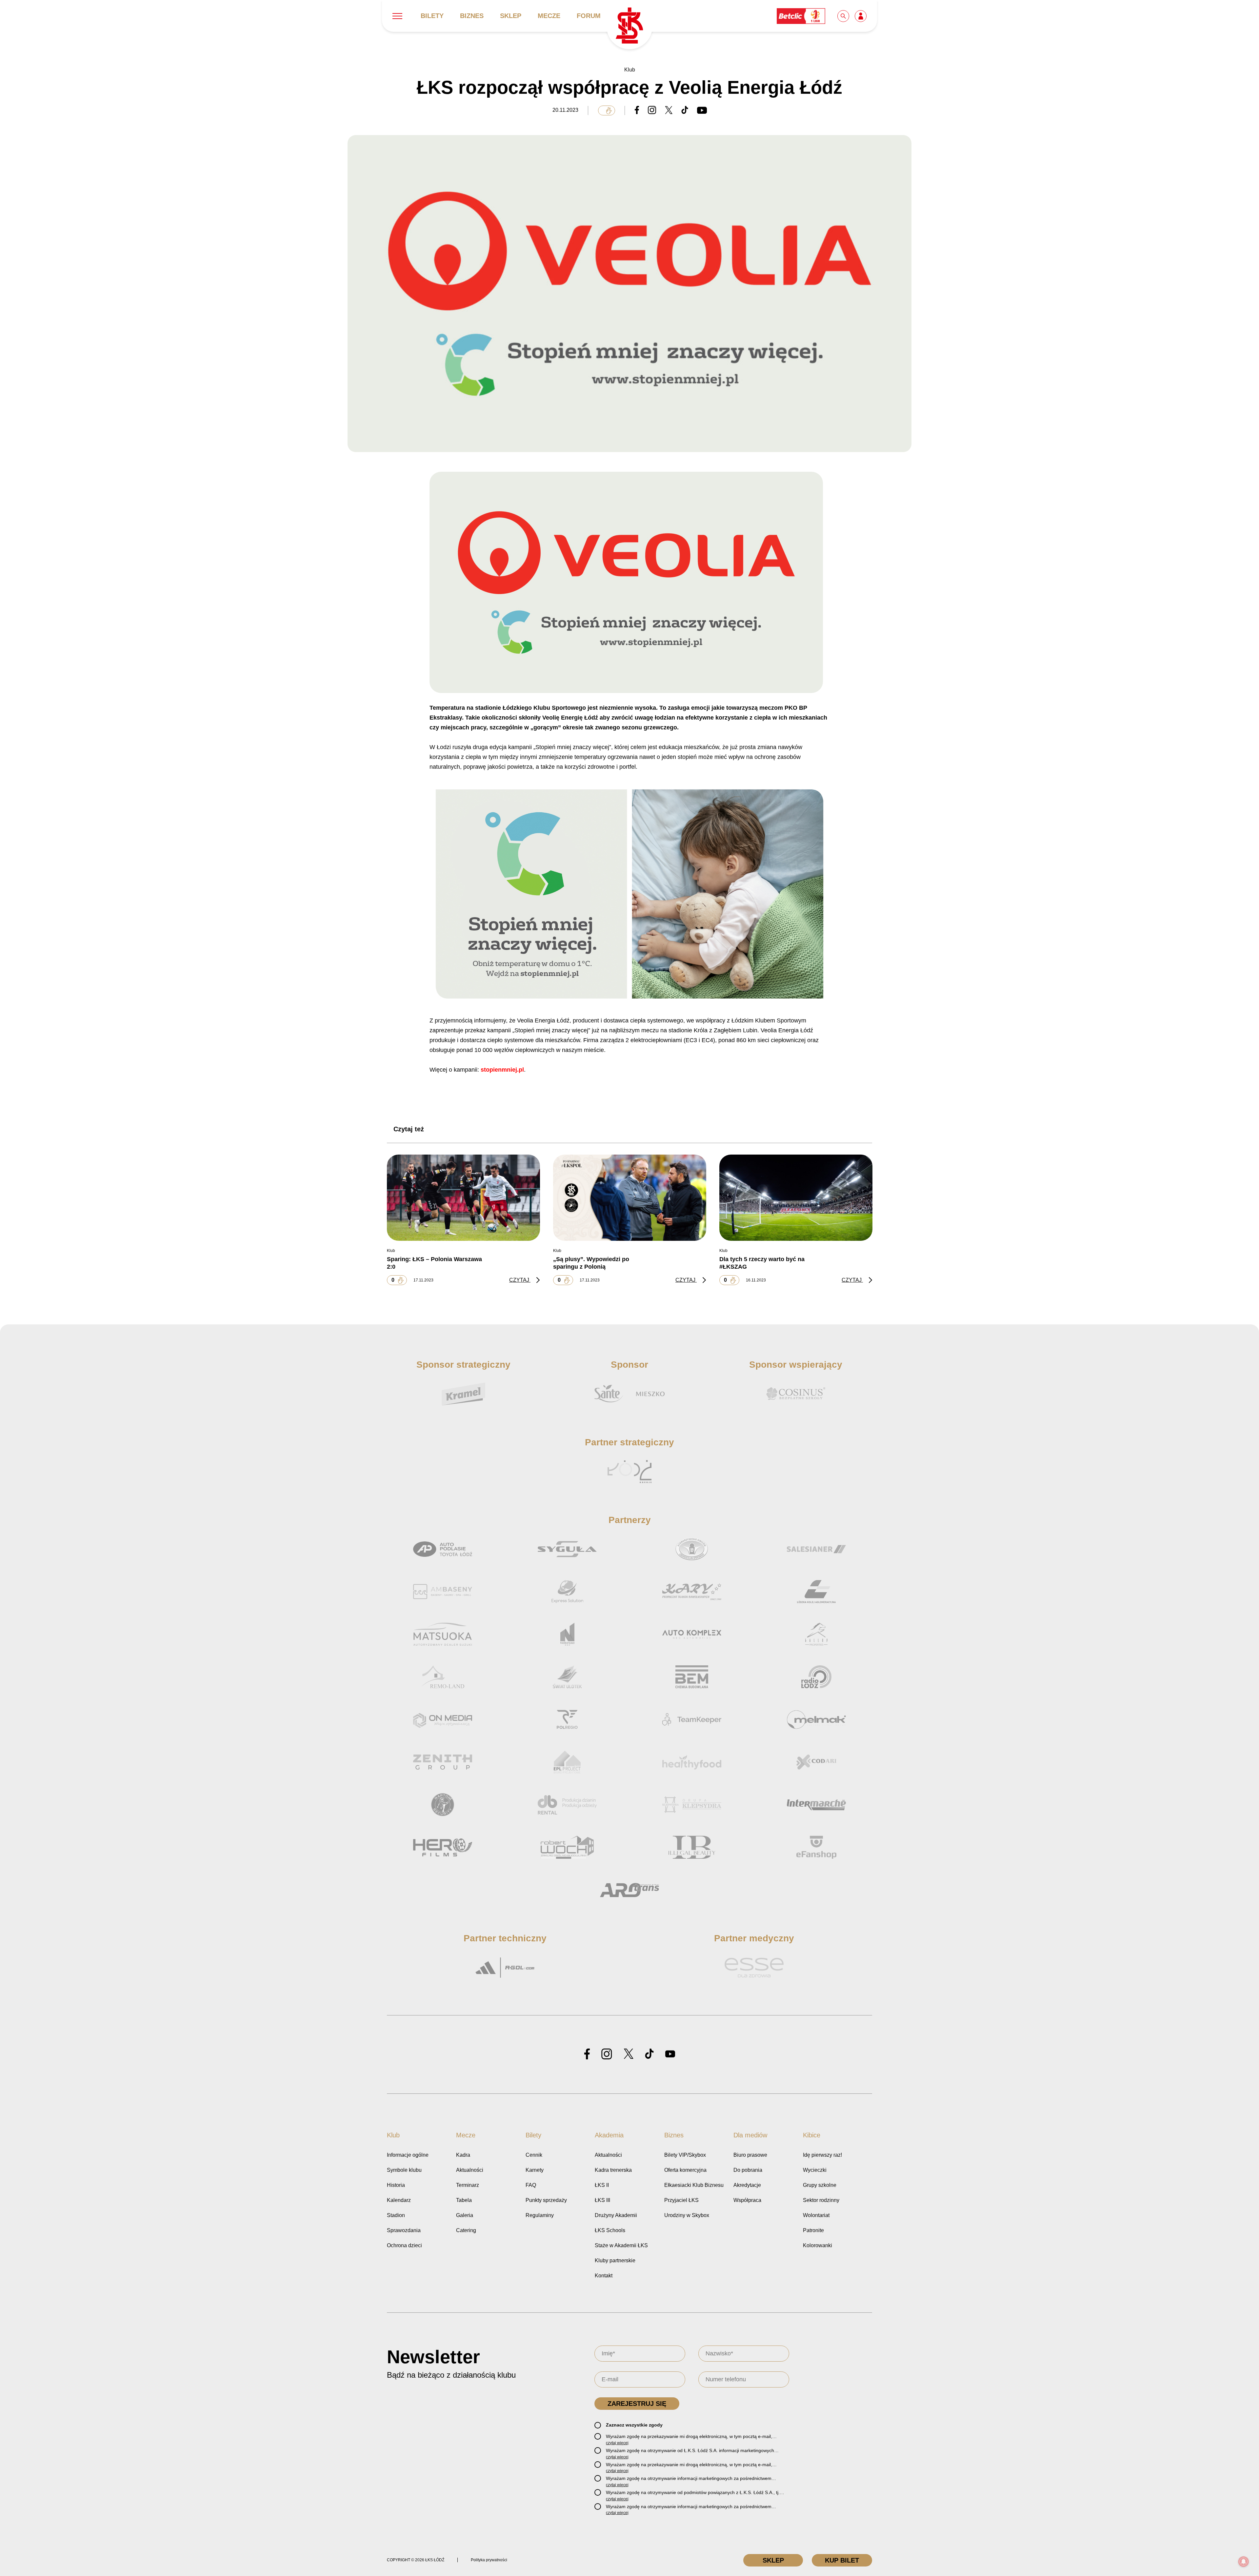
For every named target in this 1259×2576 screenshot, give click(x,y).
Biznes (472, 16)
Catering (466, 2230)
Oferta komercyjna (685, 2170)
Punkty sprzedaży (546, 2200)
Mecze (549, 16)
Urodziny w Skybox (687, 2215)
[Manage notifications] (1244, 2562)
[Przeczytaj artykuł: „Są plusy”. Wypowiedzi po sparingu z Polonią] (630, 1198)
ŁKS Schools (610, 2230)
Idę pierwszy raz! (822, 2155)
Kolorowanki (818, 2245)
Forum (589, 16)
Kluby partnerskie (615, 2260)
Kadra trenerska (613, 2170)
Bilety (432, 16)
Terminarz (468, 2185)
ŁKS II (602, 2185)
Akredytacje (747, 2185)
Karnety (535, 2170)
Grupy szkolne (820, 2185)
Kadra (463, 2155)
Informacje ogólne (408, 2155)
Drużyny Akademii (616, 2215)
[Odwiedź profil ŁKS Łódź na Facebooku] (587, 2054)
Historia (396, 2185)
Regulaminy (540, 2215)
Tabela (464, 2200)
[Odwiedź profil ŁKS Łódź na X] (629, 2054)
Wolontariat (816, 2215)
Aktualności (470, 2170)
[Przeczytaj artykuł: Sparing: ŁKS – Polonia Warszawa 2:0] (463, 1198)
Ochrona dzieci (404, 2245)
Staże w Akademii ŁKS (621, 2245)
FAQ (531, 2185)
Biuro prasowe (750, 2155)
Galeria (465, 2215)
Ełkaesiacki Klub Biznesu (694, 2185)
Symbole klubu (404, 2170)
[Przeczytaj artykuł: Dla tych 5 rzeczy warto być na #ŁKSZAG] (796, 1198)
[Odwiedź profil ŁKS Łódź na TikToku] (649, 2054)
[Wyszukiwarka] (844, 16)
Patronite (813, 2230)
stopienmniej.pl (502, 1070)
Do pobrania (748, 2170)
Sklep (511, 16)
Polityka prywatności (489, 2560)
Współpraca (747, 2200)
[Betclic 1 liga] (801, 16)
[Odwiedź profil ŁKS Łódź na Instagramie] (607, 2054)
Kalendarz (399, 2200)
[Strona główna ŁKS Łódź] (629, 26)
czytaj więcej (617, 2443)
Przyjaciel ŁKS (681, 2200)
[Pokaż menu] (397, 16)
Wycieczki (815, 2170)
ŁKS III (602, 2200)
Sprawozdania (404, 2230)
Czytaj (520, 1280)
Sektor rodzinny (821, 2200)
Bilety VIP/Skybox (685, 2155)
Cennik (534, 2155)
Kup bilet (842, 2560)
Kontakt (604, 2276)
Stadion (396, 2215)
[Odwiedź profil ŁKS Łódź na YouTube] (670, 2054)
